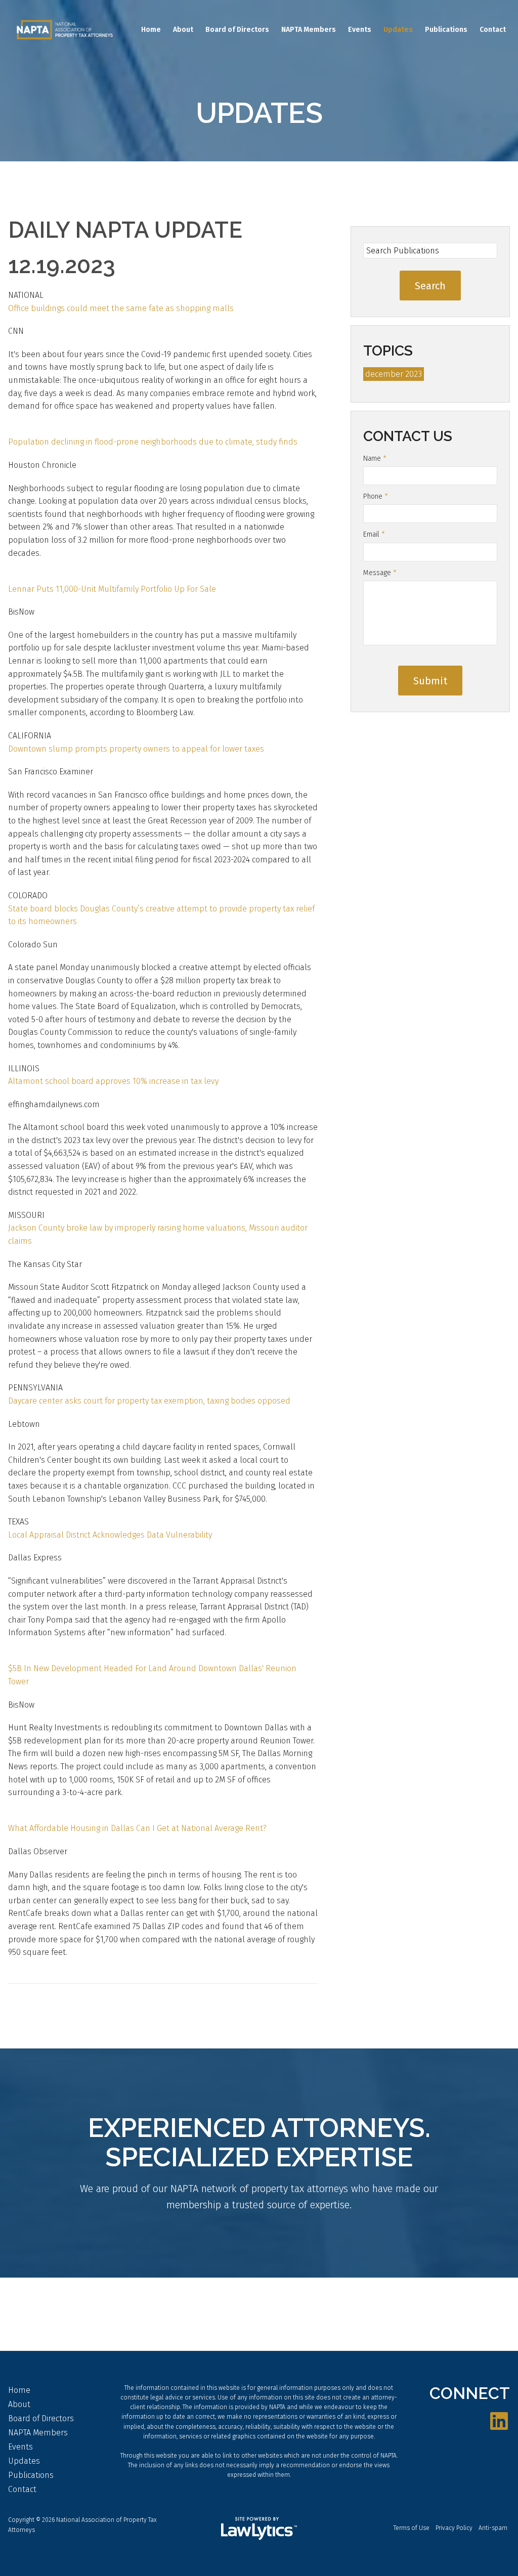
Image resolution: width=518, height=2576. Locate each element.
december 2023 (394, 374)
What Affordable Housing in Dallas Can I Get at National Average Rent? (137, 1828)
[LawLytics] (259, 2528)
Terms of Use (412, 2528)
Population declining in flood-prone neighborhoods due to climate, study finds (153, 442)
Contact (493, 30)
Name (375, 459)
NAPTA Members (309, 30)
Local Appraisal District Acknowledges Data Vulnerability (110, 1535)
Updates (398, 30)
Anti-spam (493, 2528)
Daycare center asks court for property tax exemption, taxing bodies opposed (149, 1401)
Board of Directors (237, 30)
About (183, 30)
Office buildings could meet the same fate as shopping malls (121, 308)
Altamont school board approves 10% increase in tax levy (113, 1081)
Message (380, 573)
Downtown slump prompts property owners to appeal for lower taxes (136, 749)
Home (151, 30)
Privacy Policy (454, 2528)
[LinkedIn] (499, 2422)
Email (374, 534)
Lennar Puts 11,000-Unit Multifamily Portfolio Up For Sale (112, 589)
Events (360, 30)
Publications (446, 30)
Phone (376, 496)
